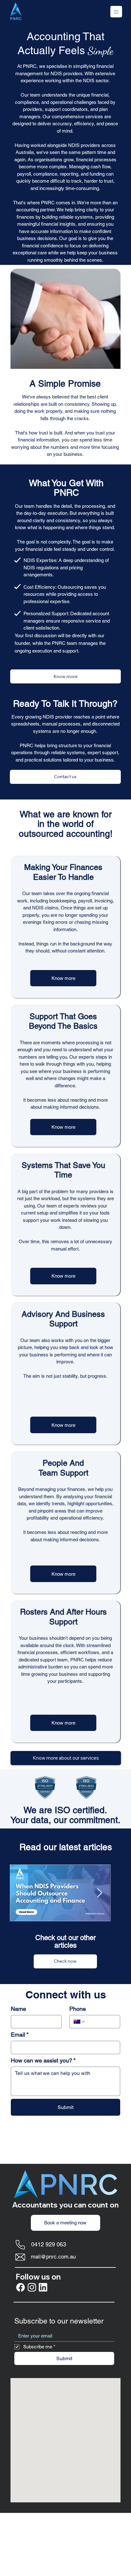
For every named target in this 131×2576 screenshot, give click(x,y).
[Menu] (28, 12)
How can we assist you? (43, 2060)
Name (18, 2009)
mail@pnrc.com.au (53, 2257)
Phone (78, 2009)
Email (20, 2035)
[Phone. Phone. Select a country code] (79, 2022)
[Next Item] (100, 1893)
